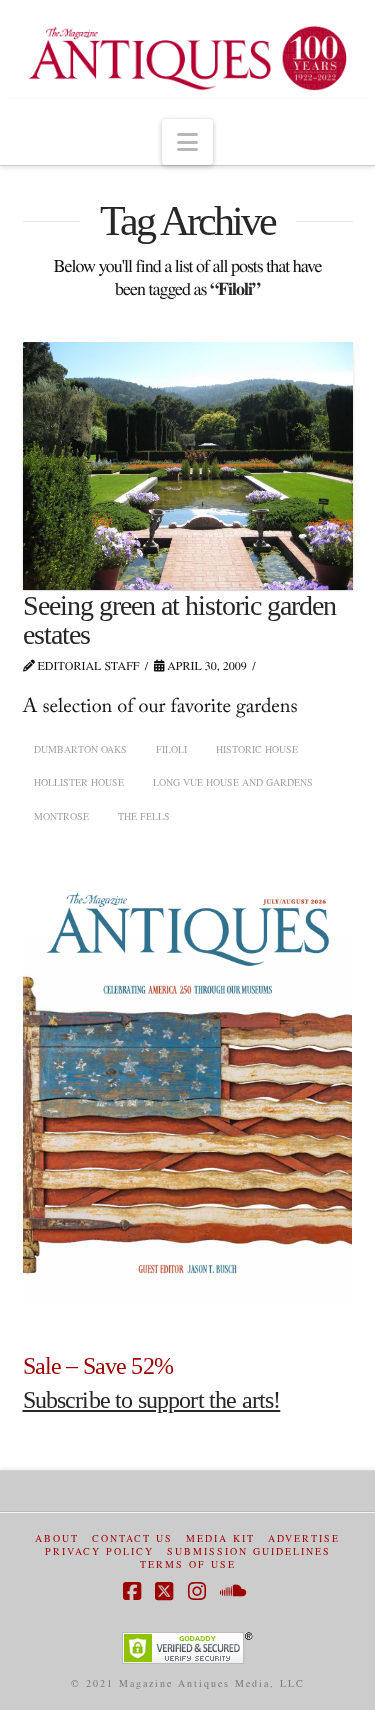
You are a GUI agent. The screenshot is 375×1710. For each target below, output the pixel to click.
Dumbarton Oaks (80, 749)
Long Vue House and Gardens (233, 782)
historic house (257, 749)
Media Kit (220, 1538)
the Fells (144, 816)
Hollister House (79, 782)
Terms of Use (188, 1564)
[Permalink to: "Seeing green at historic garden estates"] (188, 466)
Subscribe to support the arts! (152, 1400)
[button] (187, 142)
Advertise (304, 1538)
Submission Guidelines (249, 1551)
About (57, 1538)
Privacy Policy (99, 1551)
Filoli (171, 749)
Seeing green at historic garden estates (180, 620)
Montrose (61, 816)
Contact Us (132, 1538)
